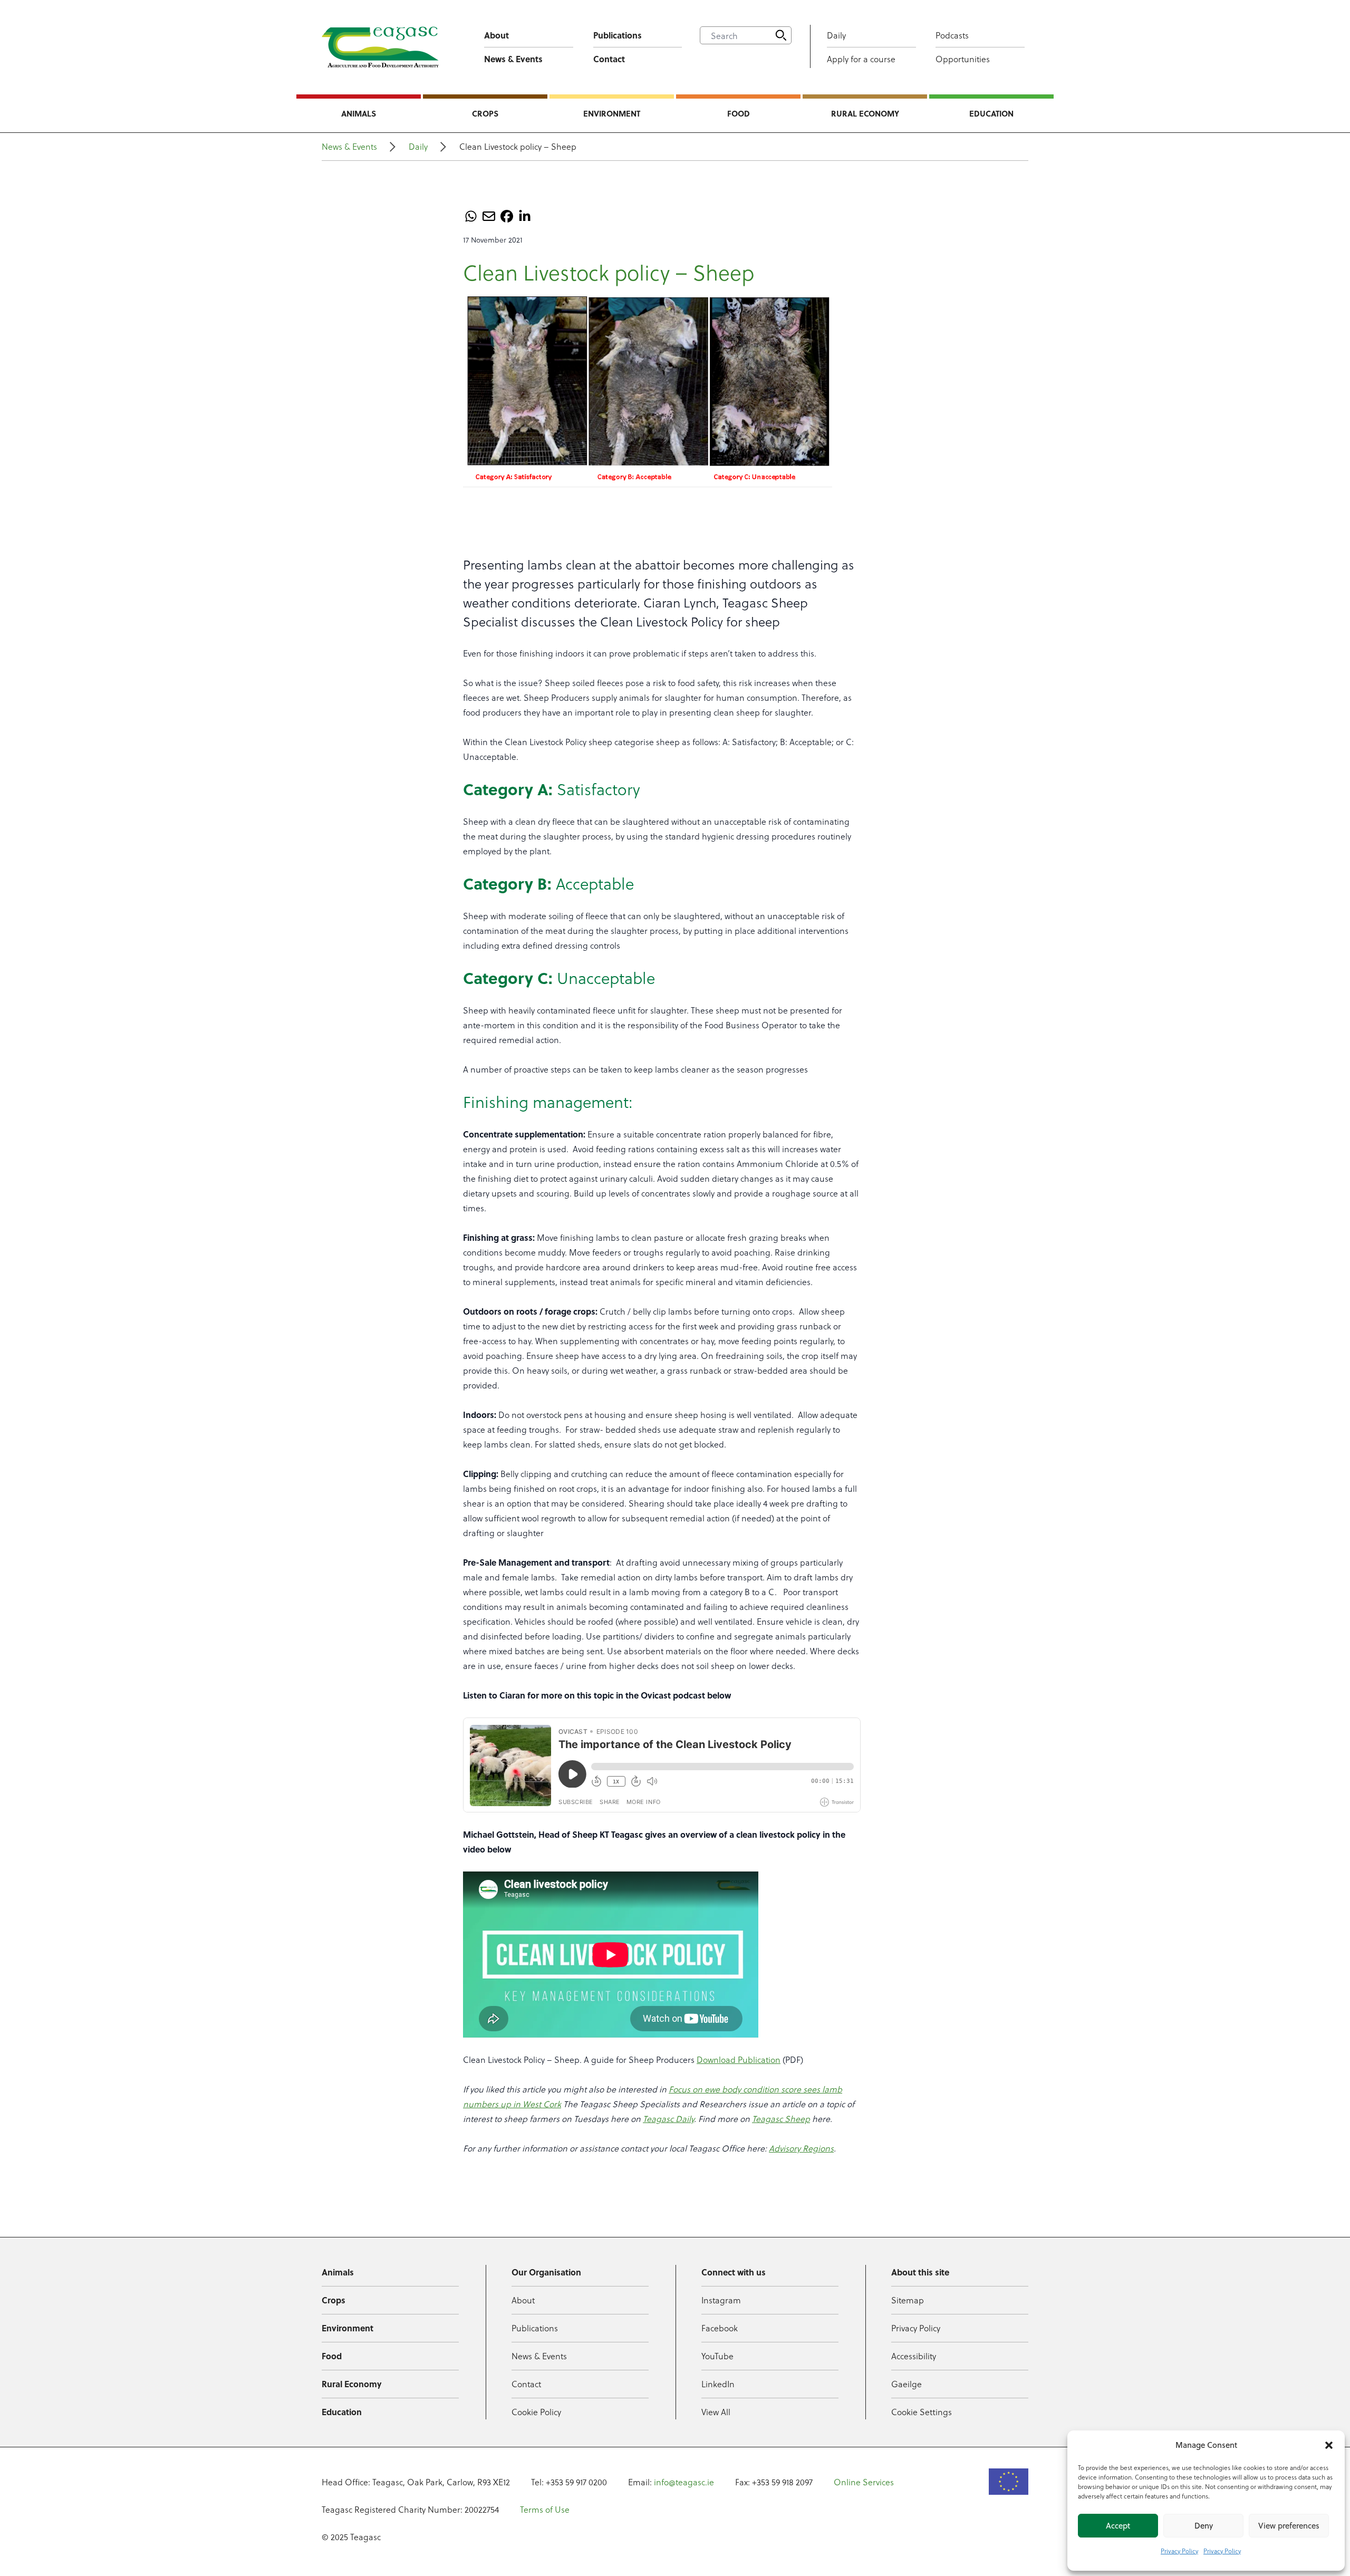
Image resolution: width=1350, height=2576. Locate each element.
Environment (612, 113)
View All (716, 2412)
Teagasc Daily (668, 2119)
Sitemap (908, 2300)
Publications (618, 35)
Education (991, 113)
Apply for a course (861, 59)
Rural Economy (865, 113)
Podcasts (952, 35)
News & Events (513, 59)
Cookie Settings (922, 2412)
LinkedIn (718, 2384)
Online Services (864, 2482)
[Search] (781, 35)
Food (739, 113)
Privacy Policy (1179, 2551)
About (496, 35)
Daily (836, 35)
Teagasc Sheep (781, 2119)
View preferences (1289, 2526)
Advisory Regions (801, 2148)
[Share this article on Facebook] (507, 216)
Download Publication (739, 2059)
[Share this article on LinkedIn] (525, 216)
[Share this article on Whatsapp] (471, 216)
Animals (359, 113)
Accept (1118, 2526)
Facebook (720, 2328)
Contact (609, 59)
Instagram (721, 2300)
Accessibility (914, 2356)
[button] (1329, 2445)
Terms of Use (545, 2509)
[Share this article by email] (489, 216)
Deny (1204, 2526)
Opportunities (963, 59)
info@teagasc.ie (684, 2482)
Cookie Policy (536, 2412)
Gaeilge (907, 2384)
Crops (485, 113)
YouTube (717, 2356)
